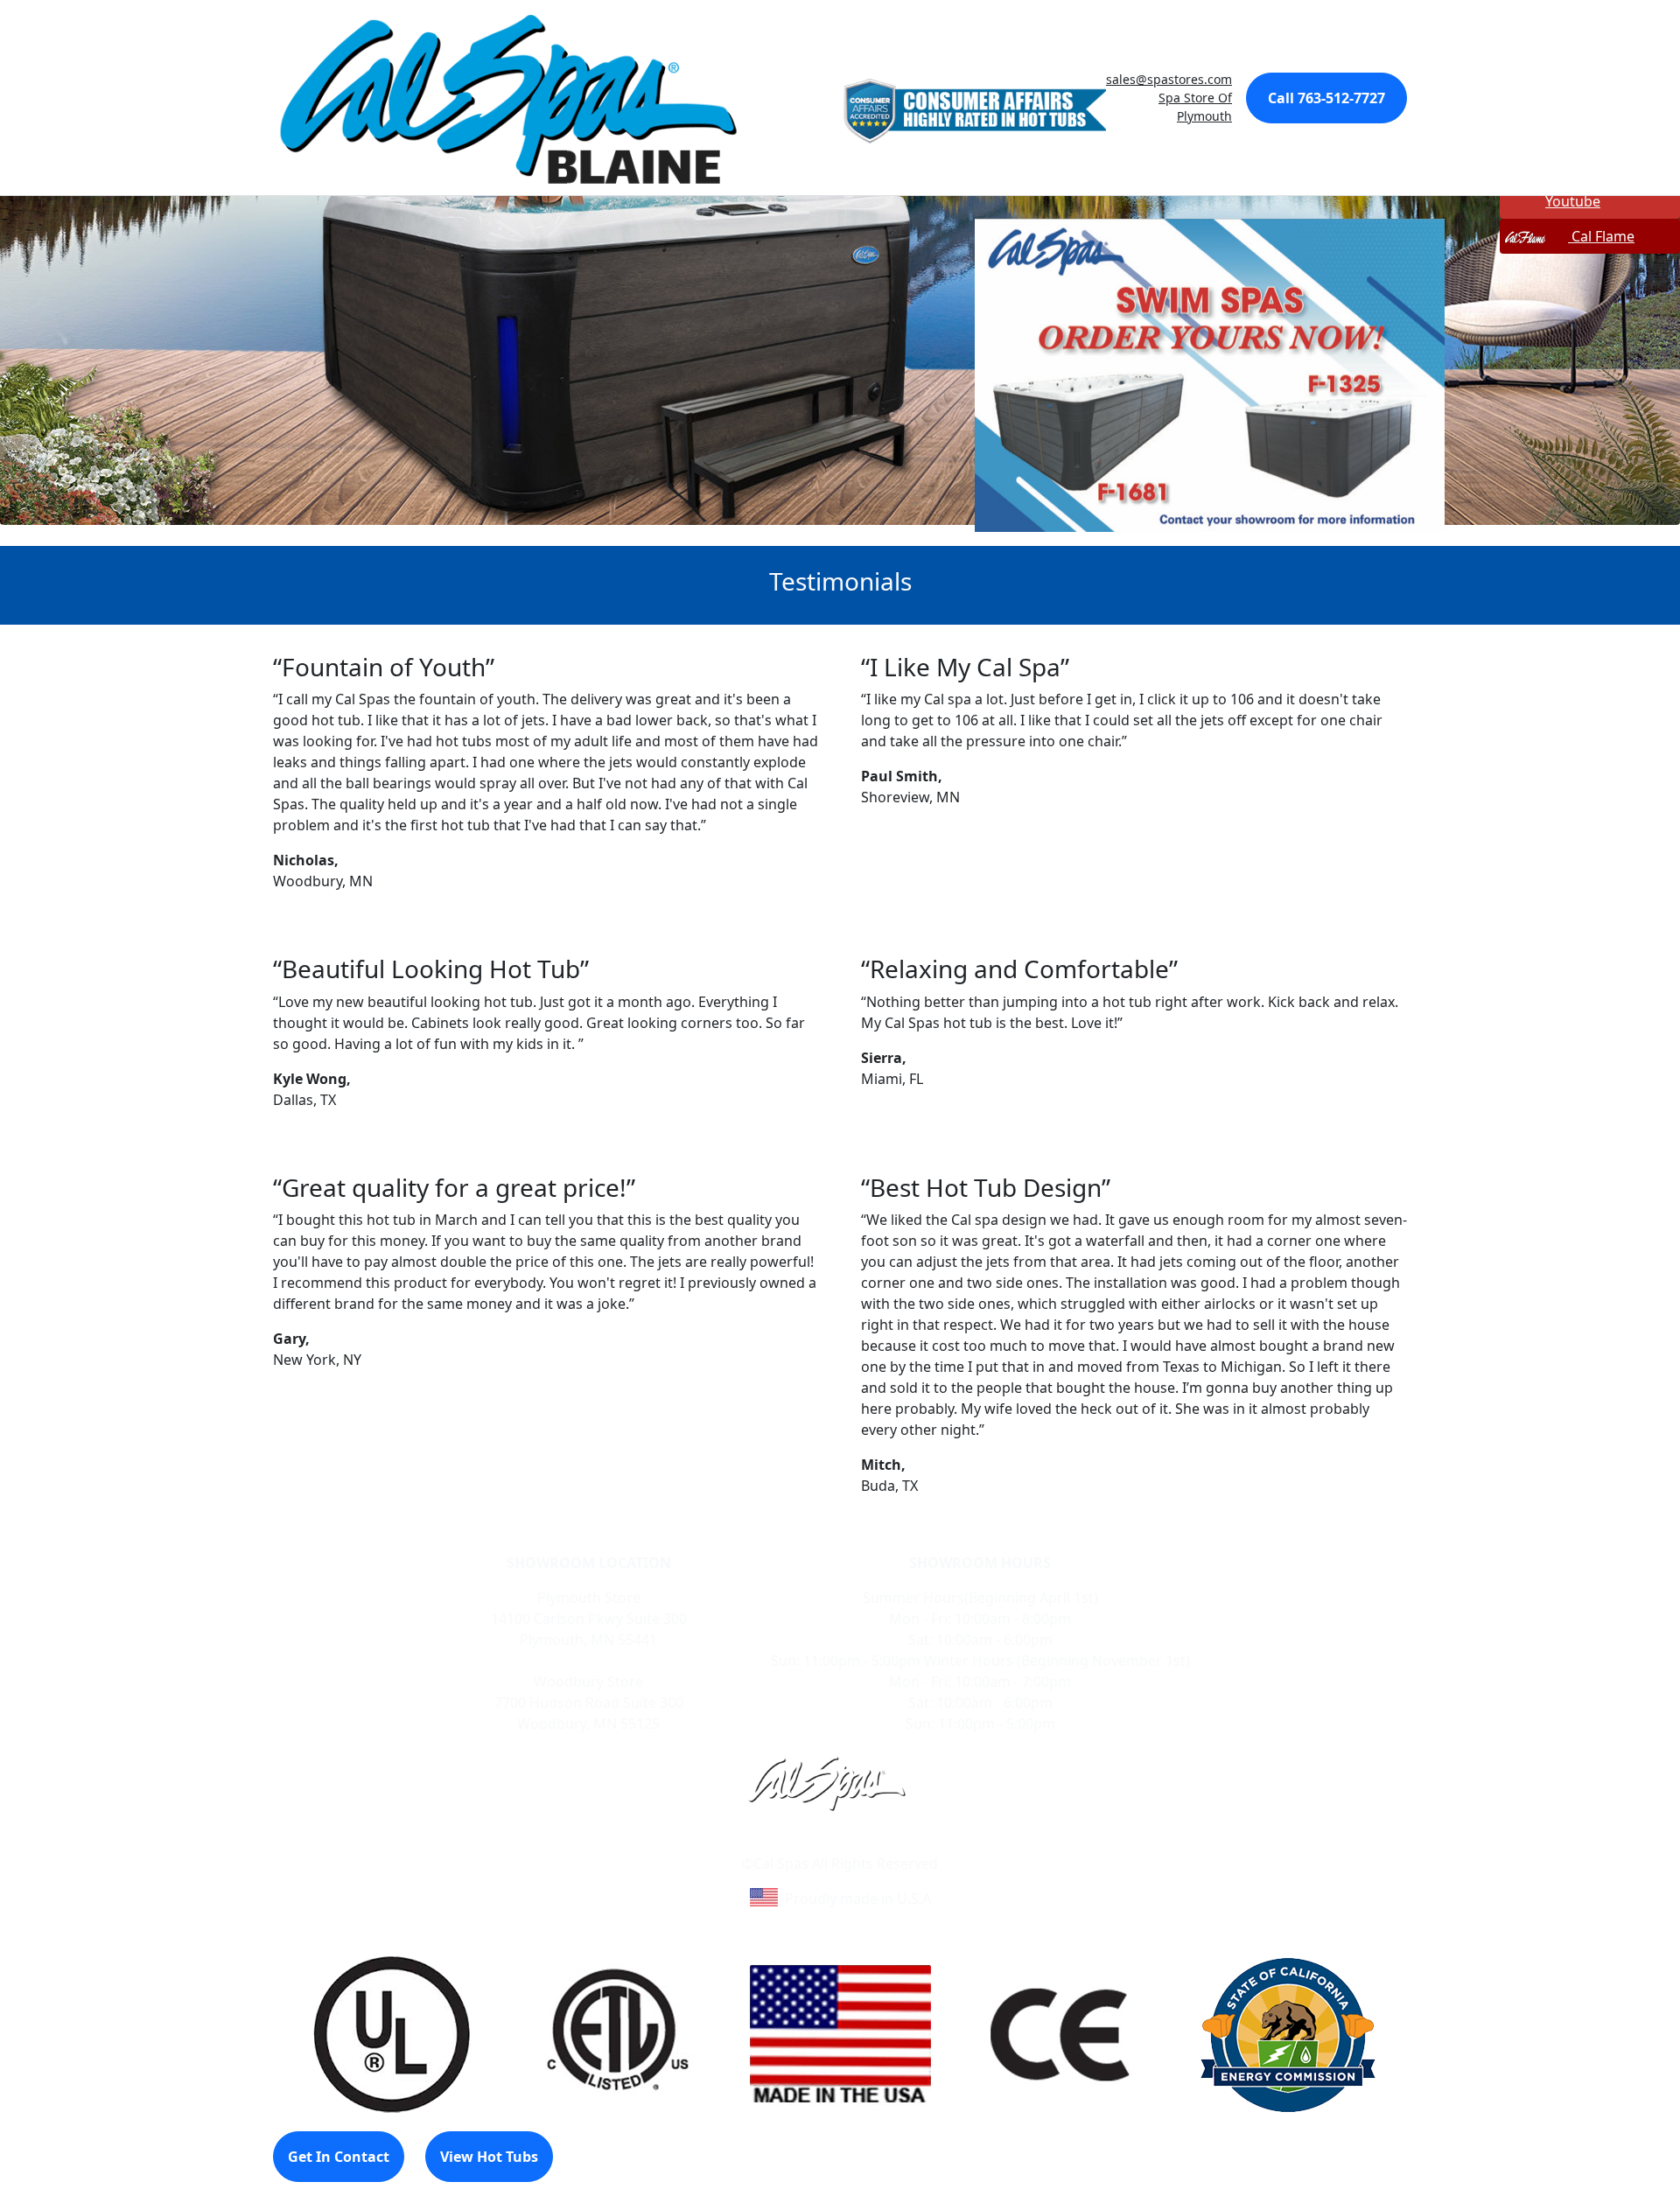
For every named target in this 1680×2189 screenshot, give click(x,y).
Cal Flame (1601, 236)
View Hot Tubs (489, 2157)
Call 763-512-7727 (1326, 98)
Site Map (915, 1843)
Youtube (1573, 201)
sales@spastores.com (1169, 79)
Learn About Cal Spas (807, 1843)
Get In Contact (339, 2157)
